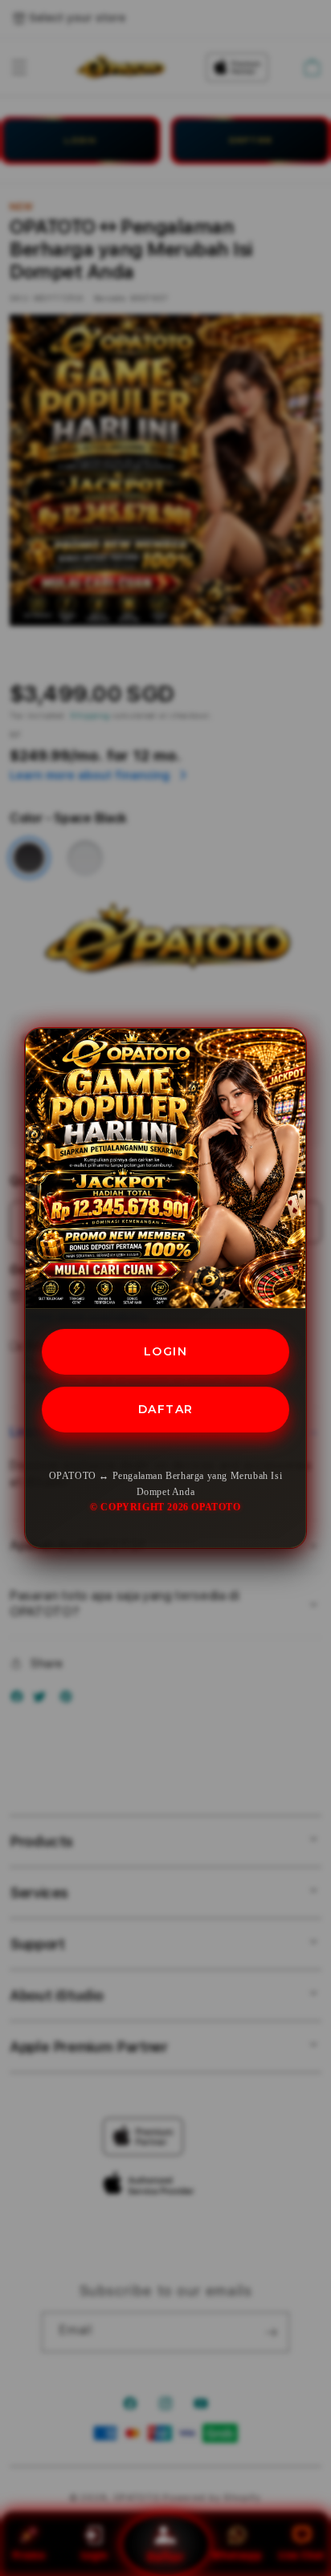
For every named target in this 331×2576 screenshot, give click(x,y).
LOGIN (166, 1351)
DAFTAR (166, 1409)
